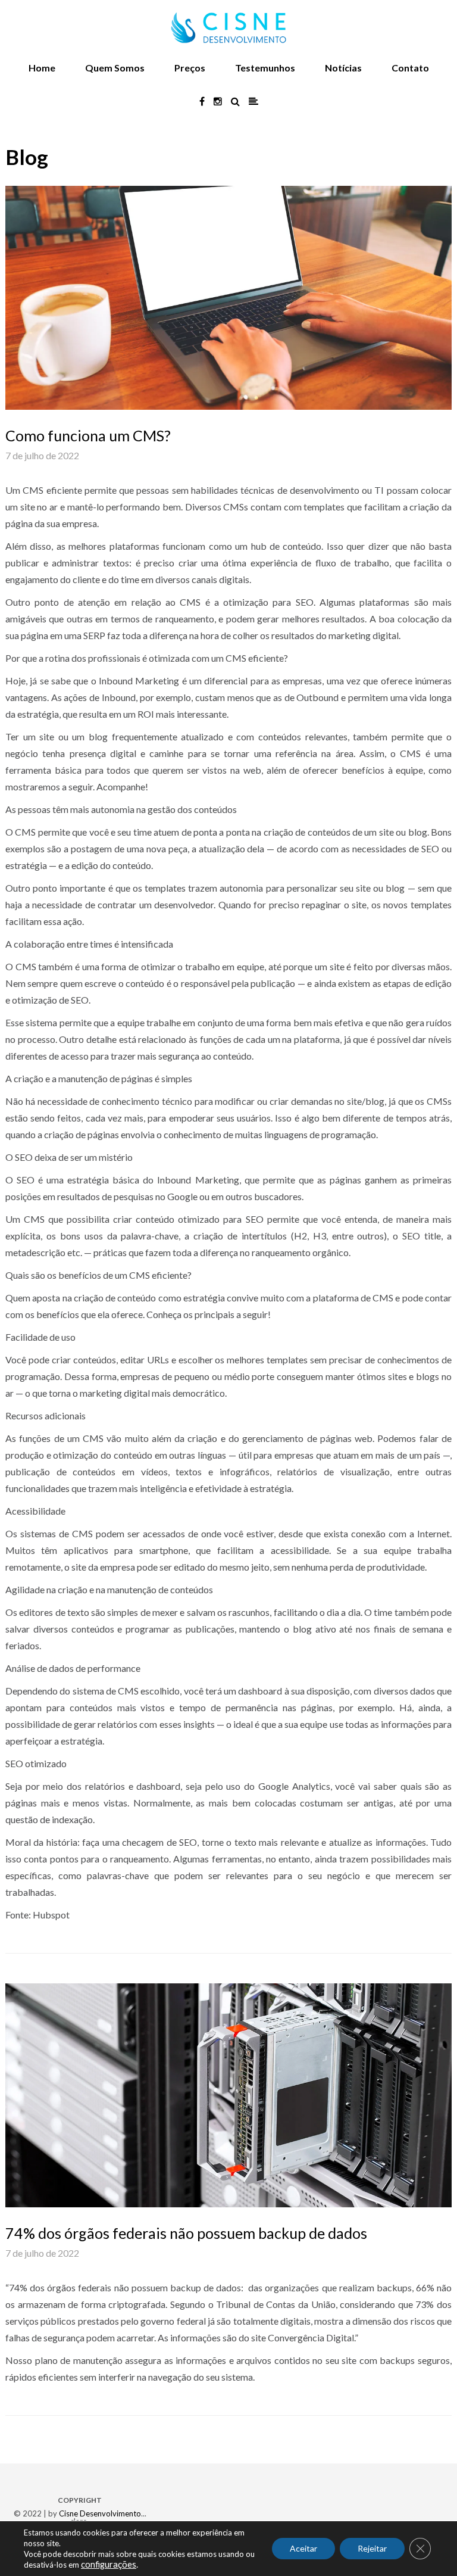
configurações (109, 2564)
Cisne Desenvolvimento (100, 2513)
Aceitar (303, 2548)
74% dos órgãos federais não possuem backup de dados (186, 2233)
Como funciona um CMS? (88, 435)
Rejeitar (372, 2548)
